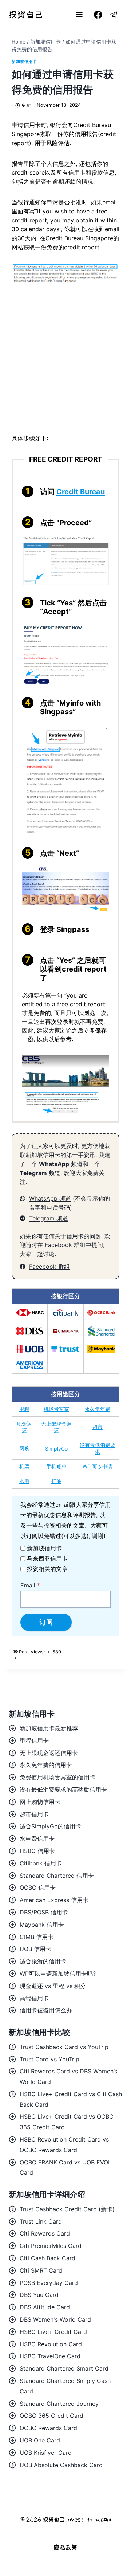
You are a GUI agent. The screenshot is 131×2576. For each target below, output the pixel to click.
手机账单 (56, 1466)
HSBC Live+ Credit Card (53, 2332)
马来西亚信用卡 (47, 1558)
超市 (98, 1427)
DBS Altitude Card (45, 2307)
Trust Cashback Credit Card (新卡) (67, 2209)
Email (30, 1585)
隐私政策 (65, 2547)
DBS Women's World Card (55, 2319)
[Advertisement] (65, 365)
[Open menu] (80, 14)
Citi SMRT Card (41, 2270)
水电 (24, 1481)
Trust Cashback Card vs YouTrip (64, 2047)
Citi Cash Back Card (47, 2258)
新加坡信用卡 (24, 61)
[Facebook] (98, 15)
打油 (56, 1481)
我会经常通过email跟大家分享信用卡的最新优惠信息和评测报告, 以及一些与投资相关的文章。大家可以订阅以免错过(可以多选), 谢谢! (65, 1520)
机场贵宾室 (56, 1409)
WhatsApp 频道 (50, 1198)
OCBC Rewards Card (48, 2428)
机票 (24, 1466)
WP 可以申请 (98, 1466)
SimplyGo (56, 1449)
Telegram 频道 (49, 1218)
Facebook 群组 (49, 1267)
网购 (24, 1448)
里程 (24, 1409)
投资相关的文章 (47, 1569)
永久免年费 (98, 1409)
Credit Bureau (81, 492)
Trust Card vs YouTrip (49, 2059)
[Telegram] (114, 15)
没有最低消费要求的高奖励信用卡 (63, 1790)
